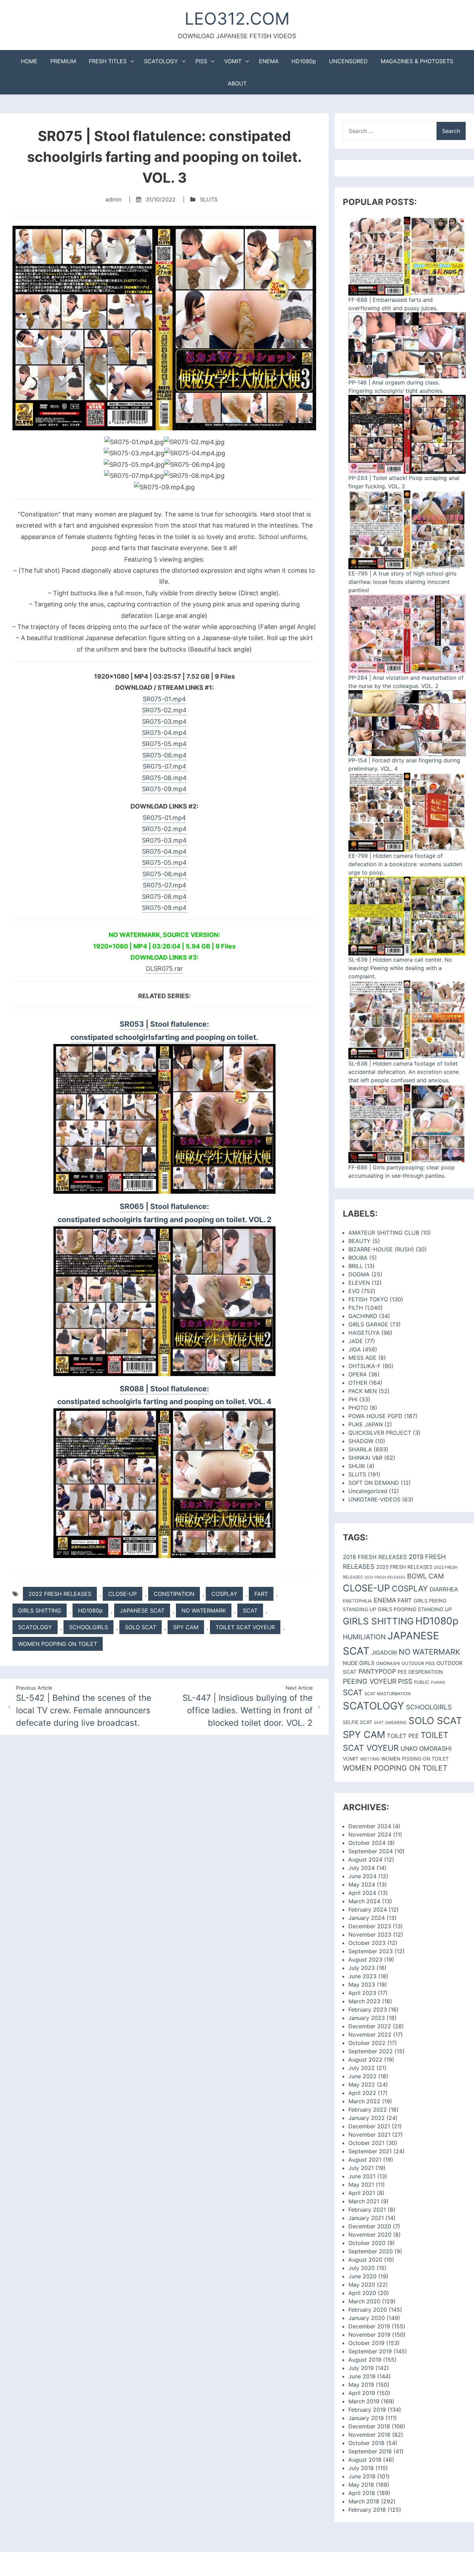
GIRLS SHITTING (40, 1610)
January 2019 (366, 2418)
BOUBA (358, 1258)
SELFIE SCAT (358, 1722)
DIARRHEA (444, 1589)
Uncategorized (368, 1491)
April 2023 (362, 1993)
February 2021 (367, 2210)
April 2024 (362, 1893)
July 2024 (362, 1868)
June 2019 (362, 2376)
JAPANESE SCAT (142, 1610)
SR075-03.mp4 (164, 722)
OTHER (358, 1383)
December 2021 (369, 2126)
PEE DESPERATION (420, 1672)
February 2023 (368, 2010)
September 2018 (370, 2451)
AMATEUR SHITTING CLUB (384, 1233)
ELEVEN (359, 1283)
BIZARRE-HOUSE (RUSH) (381, 1249)
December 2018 (369, 2426)
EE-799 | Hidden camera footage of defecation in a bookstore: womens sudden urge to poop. (405, 864)
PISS (201, 61)
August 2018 (365, 2460)
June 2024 (362, 1876)
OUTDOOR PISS (418, 1663)
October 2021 (366, 2143)
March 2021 (364, 2201)
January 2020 (367, 2318)
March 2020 (364, 2301)
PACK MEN (363, 1391)
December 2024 (370, 1826)
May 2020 (362, 2285)
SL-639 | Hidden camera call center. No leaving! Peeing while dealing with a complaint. (400, 968)
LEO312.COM (237, 19)
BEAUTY (359, 1241)
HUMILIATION (364, 1637)
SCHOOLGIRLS (88, 1627)
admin (113, 199)
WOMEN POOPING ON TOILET (58, 1644)
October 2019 (366, 2343)
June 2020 (362, 2276)
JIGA (355, 1349)
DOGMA (359, 1274)
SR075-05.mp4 (164, 744)
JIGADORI (384, 1653)
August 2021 (365, 2160)
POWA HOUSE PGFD (375, 1416)
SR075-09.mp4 (164, 789)
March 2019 (364, 2401)
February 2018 (367, 2510)
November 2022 (370, 2035)
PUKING (438, 1682)
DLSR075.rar (164, 968)
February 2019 (367, 2410)
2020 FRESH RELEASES (404, 1567)
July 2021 (361, 2168)
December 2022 (370, 2026)
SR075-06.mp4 (164, 755)
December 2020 (370, 2226)
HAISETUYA (364, 1333)
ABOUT (237, 83)
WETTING (370, 1759)
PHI (353, 1399)
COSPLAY (224, 1594)
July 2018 (361, 2468)
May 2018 (361, 2485)
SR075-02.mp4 (164, 710)
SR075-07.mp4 (164, 766)
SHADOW (361, 1441)
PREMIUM (63, 61)
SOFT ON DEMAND (374, 1483)
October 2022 (367, 2043)
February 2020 (368, 2310)
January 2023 (367, 2018)
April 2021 (362, 2193)
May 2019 (361, 2385)
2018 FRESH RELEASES (375, 1557)
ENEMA (269, 61)
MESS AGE (362, 1358)
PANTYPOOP (377, 1671)
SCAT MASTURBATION (387, 1694)
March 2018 (364, 2501)
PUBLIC (422, 1682)
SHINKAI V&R (365, 1458)
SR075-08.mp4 (164, 778)
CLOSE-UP (122, 1594)
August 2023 (365, 1960)
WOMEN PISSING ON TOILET (415, 1759)
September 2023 (371, 1951)
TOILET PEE (403, 1736)
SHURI (357, 1466)
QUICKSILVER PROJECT (380, 1433)
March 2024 (364, 1901)
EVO (354, 1291)
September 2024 (371, 1851)
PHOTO (358, 1408)
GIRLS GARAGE (368, 1324)
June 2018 (362, 2476)
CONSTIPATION (174, 1594)
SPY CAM (186, 1627)
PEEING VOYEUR (370, 1681)
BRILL (356, 1266)
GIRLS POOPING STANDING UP (415, 1609)
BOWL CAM (425, 1576)
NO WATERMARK (204, 1610)
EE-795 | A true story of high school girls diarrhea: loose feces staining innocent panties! (402, 582)
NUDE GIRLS (359, 1663)
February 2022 (368, 2110)
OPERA (358, 1374)
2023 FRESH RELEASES (385, 1577)
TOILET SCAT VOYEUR (245, 1627)
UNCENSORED (348, 61)
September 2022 (371, 2051)
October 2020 (367, 2243)
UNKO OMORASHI (426, 1749)
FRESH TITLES (108, 61)
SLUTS (209, 199)
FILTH (356, 1308)
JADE (356, 1341)
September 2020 (371, 2251)
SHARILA (360, 1449)
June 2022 (362, 2076)
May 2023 (362, 1985)
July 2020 (362, 2268)
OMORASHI (388, 1663)
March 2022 (364, 2101)
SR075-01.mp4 (164, 699)
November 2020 (370, 2235)
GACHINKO (363, 1316)
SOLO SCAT (141, 1627)
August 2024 (365, 1859)
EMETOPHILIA (357, 1601)
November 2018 (369, 2435)
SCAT (250, 1610)
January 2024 (367, 1918)
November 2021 (369, 2135)
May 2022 (362, 2085)
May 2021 (361, 2185)
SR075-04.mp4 (164, 733)
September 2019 (370, 2351)
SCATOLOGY (161, 61)
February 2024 (368, 1910)
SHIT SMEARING (390, 1722)
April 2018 (362, 2493)
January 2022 (367, 2118)
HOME (29, 61)
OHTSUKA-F (365, 1366)
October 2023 (367, 1943)
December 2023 (370, 1926)
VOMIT (233, 61)
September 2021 (370, 2151)
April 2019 (362, 2393)
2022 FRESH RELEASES (60, 1594)
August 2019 (365, 2360)
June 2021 (362, 2176)
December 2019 (369, 2326)
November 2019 (369, 2335)
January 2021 (366, 2218)
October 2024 (367, 1843)
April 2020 (362, 2293)
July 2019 (361, 2368)
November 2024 (370, 1834)
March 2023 (364, 2001)
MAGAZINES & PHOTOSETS (417, 61)
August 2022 (365, 2060)
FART (261, 1594)
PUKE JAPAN (366, 1424)
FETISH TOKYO (368, 1299)
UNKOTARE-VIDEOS (374, 1499)
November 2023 (370, 1935)
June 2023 (362, 1976)
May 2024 (362, 1885)
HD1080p (304, 61)
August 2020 (365, 2260)
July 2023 (362, 1968)
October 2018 (366, 2443)
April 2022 (362, 2093)
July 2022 (362, 2068)
